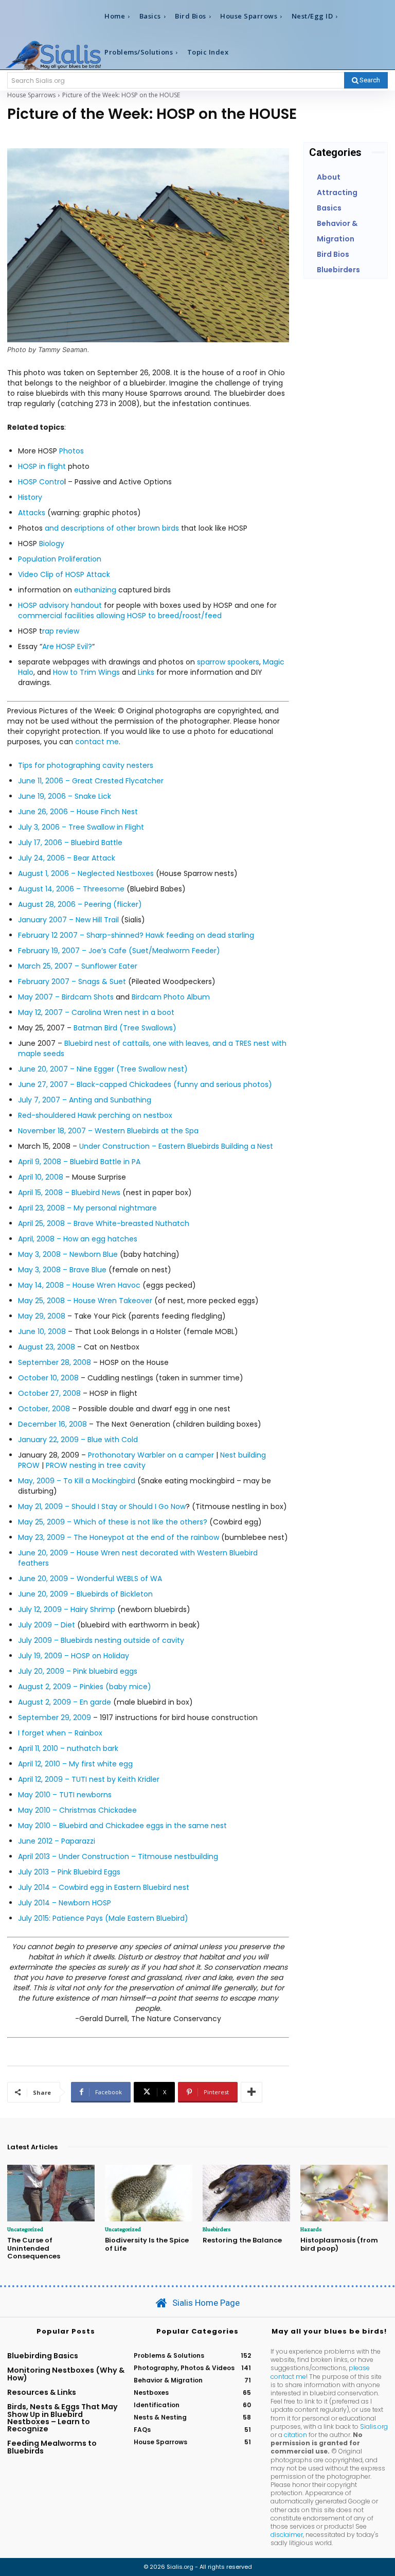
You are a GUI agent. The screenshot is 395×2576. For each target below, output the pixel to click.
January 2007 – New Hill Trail (68, 920)
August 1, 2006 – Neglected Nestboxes (86, 873)
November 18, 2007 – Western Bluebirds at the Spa (108, 1131)
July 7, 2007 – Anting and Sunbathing (85, 1100)
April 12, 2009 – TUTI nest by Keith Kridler (89, 1779)
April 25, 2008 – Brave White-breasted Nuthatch (104, 1223)
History (30, 497)
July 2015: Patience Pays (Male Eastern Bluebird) (103, 1918)
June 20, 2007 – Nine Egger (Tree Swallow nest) (103, 1069)
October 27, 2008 (49, 1393)
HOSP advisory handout (60, 605)
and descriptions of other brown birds (111, 528)
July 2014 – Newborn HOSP (65, 1903)
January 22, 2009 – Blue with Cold (78, 1440)
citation (295, 2435)
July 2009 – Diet (47, 1625)
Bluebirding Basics (43, 2356)
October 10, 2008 (48, 1378)
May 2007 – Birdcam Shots (66, 997)
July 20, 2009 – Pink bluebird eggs (78, 1671)
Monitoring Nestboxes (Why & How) (66, 2374)
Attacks (32, 513)
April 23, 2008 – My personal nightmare (87, 1208)
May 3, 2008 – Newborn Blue (68, 1254)
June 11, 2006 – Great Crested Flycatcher (91, 781)
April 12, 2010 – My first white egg (75, 1764)
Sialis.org (374, 2426)
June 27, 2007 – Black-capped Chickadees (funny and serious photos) (145, 1084)
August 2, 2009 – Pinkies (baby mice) (85, 1687)
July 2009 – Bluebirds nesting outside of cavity (101, 1640)
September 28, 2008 (55, 1362)
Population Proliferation (60, 559)
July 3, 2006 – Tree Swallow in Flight (81, 827)
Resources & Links (42, 2392)
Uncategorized (25, 2229)
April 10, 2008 (41, 1177)
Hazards (311, 2229)
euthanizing (95, 590)
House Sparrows (31, 95)
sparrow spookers (228, 662)
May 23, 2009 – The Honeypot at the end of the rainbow (120, 1537)
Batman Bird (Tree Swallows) (125, 1028)
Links (146, 672)
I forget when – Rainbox (60, 1733)
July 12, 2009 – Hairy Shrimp (67, 1609)
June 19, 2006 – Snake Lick (65, 796)
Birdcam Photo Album (171, 997)
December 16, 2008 (52, 1424)
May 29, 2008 (42, 1316)
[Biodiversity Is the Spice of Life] (149, 2193)
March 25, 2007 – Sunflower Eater (78, 966)
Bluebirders (217, 2229)
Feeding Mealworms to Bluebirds (52, 2447)
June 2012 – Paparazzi (57, 1841)
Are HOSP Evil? (67, 646)
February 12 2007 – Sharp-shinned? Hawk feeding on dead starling (136, 935)
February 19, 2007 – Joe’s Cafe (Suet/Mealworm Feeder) (119, 951)
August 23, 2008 (47, 1347)
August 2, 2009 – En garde (65, 1702)
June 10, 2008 (42, 1331)
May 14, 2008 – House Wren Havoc (79, 1285)
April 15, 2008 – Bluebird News (69, 1193)
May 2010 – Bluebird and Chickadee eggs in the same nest (122, 1826)
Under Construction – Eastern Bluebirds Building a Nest (176, 1146)
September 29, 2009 (55, 1718)
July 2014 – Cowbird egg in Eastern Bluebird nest (104, 1887)
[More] (252, 2092)
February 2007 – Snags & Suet (72, 982)
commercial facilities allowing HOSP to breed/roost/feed (120, 616)
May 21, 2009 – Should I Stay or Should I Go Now (102, 1506)
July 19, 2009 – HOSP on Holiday (74, 1656)
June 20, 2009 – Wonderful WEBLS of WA (90, 1579)
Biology (52, 544)
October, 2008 (44, 1409)
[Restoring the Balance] (246, 2193)
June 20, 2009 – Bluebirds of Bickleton (85, 1594)
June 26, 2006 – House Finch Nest (78, 812)
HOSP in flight (43, 466)
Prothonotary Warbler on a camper (151, 1455)
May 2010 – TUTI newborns (65, 1795)
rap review (61, 631)
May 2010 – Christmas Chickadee (77, 1810)
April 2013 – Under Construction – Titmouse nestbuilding (118, 1856)
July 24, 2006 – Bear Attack (67, 858)
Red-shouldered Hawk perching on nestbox (95, 1115)
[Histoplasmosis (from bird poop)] (344, 2193)
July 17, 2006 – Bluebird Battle (70, 843)
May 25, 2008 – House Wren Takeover (85, 1301)
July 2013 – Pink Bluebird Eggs (69, 1872)
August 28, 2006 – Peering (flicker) (80, 904)
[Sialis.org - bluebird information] (53, 55)
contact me (97, 742)
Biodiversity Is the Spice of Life (147, 2244)
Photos (71, 451)
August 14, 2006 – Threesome (71, 889)
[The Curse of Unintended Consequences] (51, 2193)
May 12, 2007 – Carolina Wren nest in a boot (96, 1012)
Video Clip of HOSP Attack (64, 574)
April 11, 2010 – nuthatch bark (68, 1748)
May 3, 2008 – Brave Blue (62, 1270)
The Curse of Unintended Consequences (34, 2248)
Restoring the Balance (242, 2240)
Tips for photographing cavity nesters (86, 765)
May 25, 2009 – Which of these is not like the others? (113, 1522)
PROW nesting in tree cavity (96, 1465)
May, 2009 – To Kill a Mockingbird (77, 1481)
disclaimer (287, 2535)
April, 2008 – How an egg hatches (78, 1239)
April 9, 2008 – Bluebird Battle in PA (79, 1162)
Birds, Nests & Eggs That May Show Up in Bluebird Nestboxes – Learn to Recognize (62, 2418)
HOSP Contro (41, 482)
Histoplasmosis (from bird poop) (339, 2244)
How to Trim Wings (86, 672)
